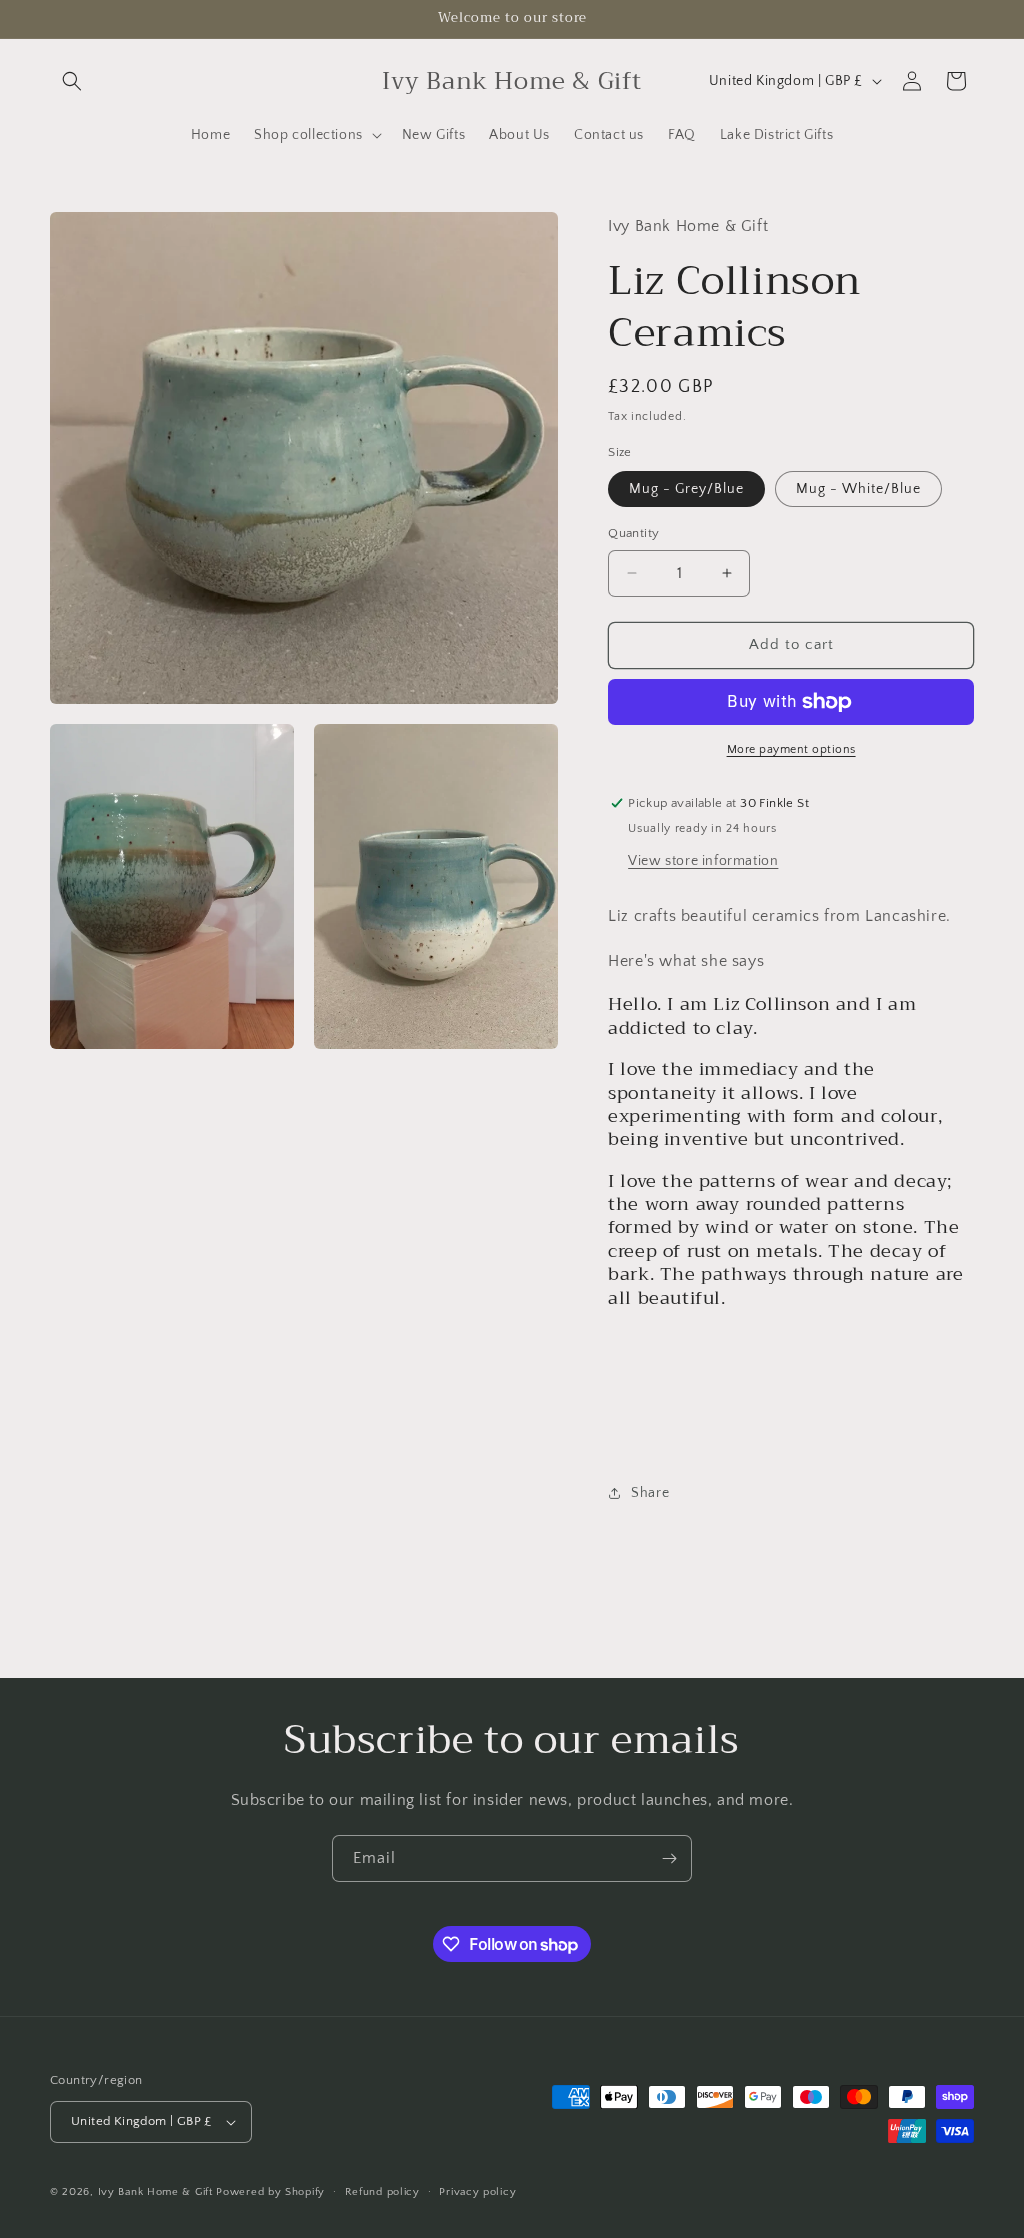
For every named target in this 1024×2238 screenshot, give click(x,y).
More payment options (791, 749)
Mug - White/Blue (858, 489)
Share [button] (650, 1493)
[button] (72, 81)
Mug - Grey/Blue (686, 489)
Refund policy (382, 2192)
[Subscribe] (669, 1858)
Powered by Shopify (270, 2192)
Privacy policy (477, 2192)
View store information (703, 861)
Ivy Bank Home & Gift (155, 2192)
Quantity (633, 533)
